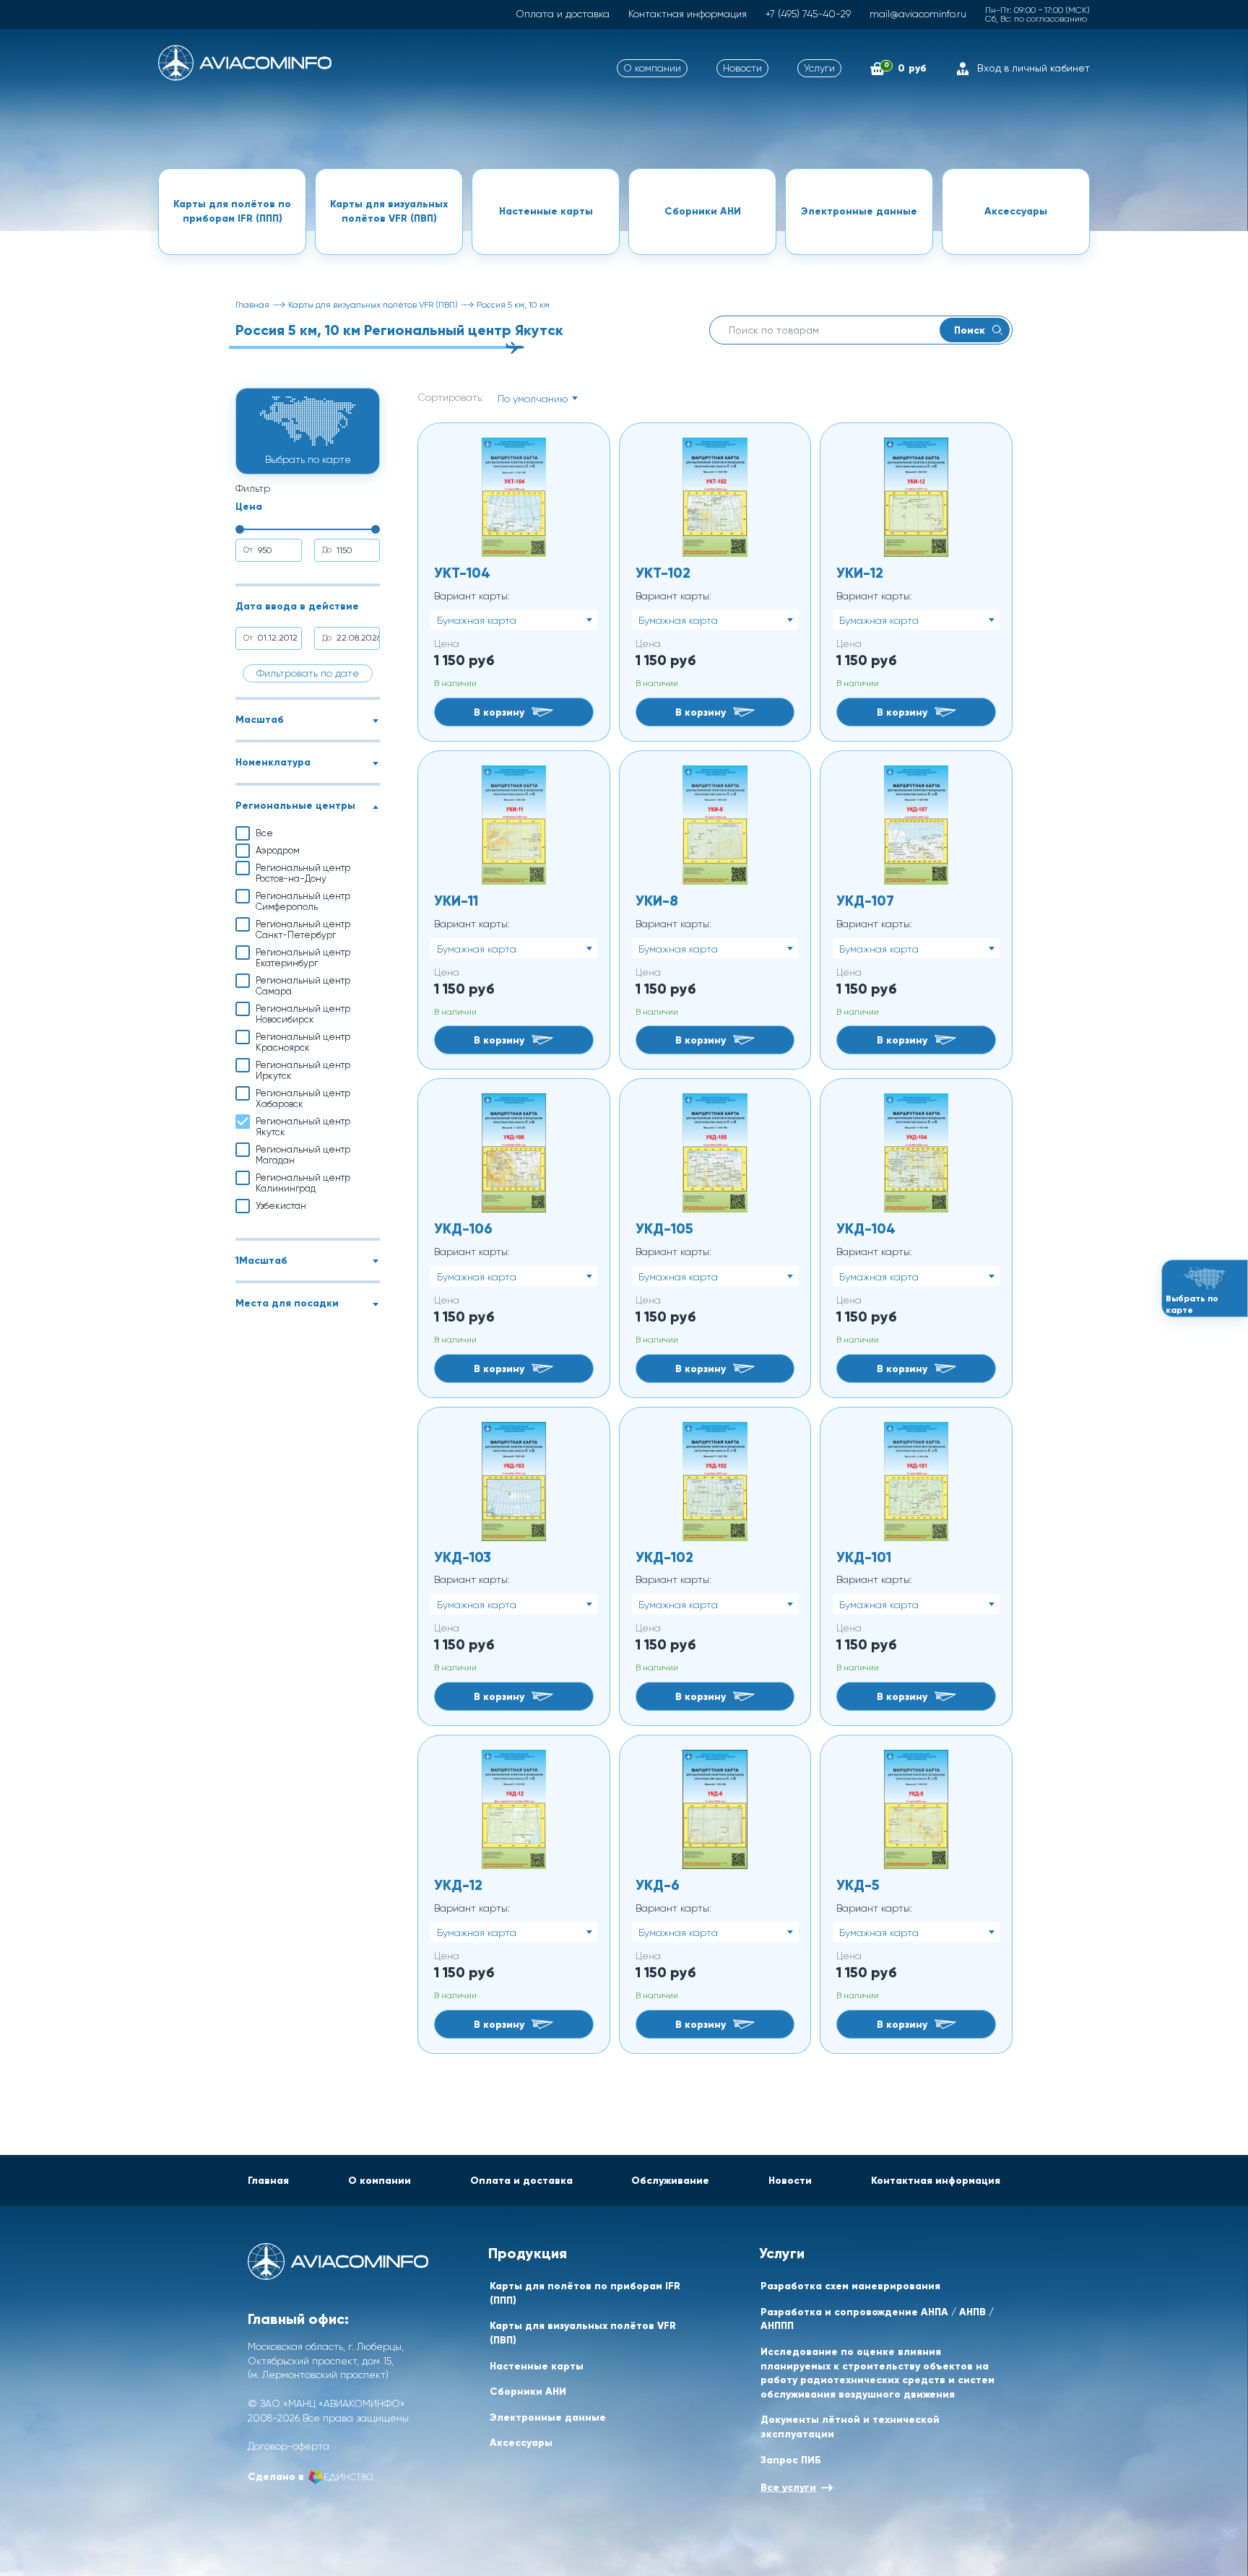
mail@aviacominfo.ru (918, 14)
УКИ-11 (456, 900)
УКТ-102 (663, 572)
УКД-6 (658, 1885)
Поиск (970, 330)
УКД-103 (463, 1557)
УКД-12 (458, 1885)
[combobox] (537, 398)
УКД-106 (463, 1228)
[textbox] (537, 399)
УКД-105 (664, 1228)
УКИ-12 (860, 572)
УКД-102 (664, 1557)
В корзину (499, 712)
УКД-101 (864, 1557)
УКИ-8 (657, 900)
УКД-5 (858, 1885)
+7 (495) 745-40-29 (808, 14)
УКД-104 (866, 1228)
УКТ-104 (462, 572)
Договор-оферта (289, 2446)
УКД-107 (865, 900)
